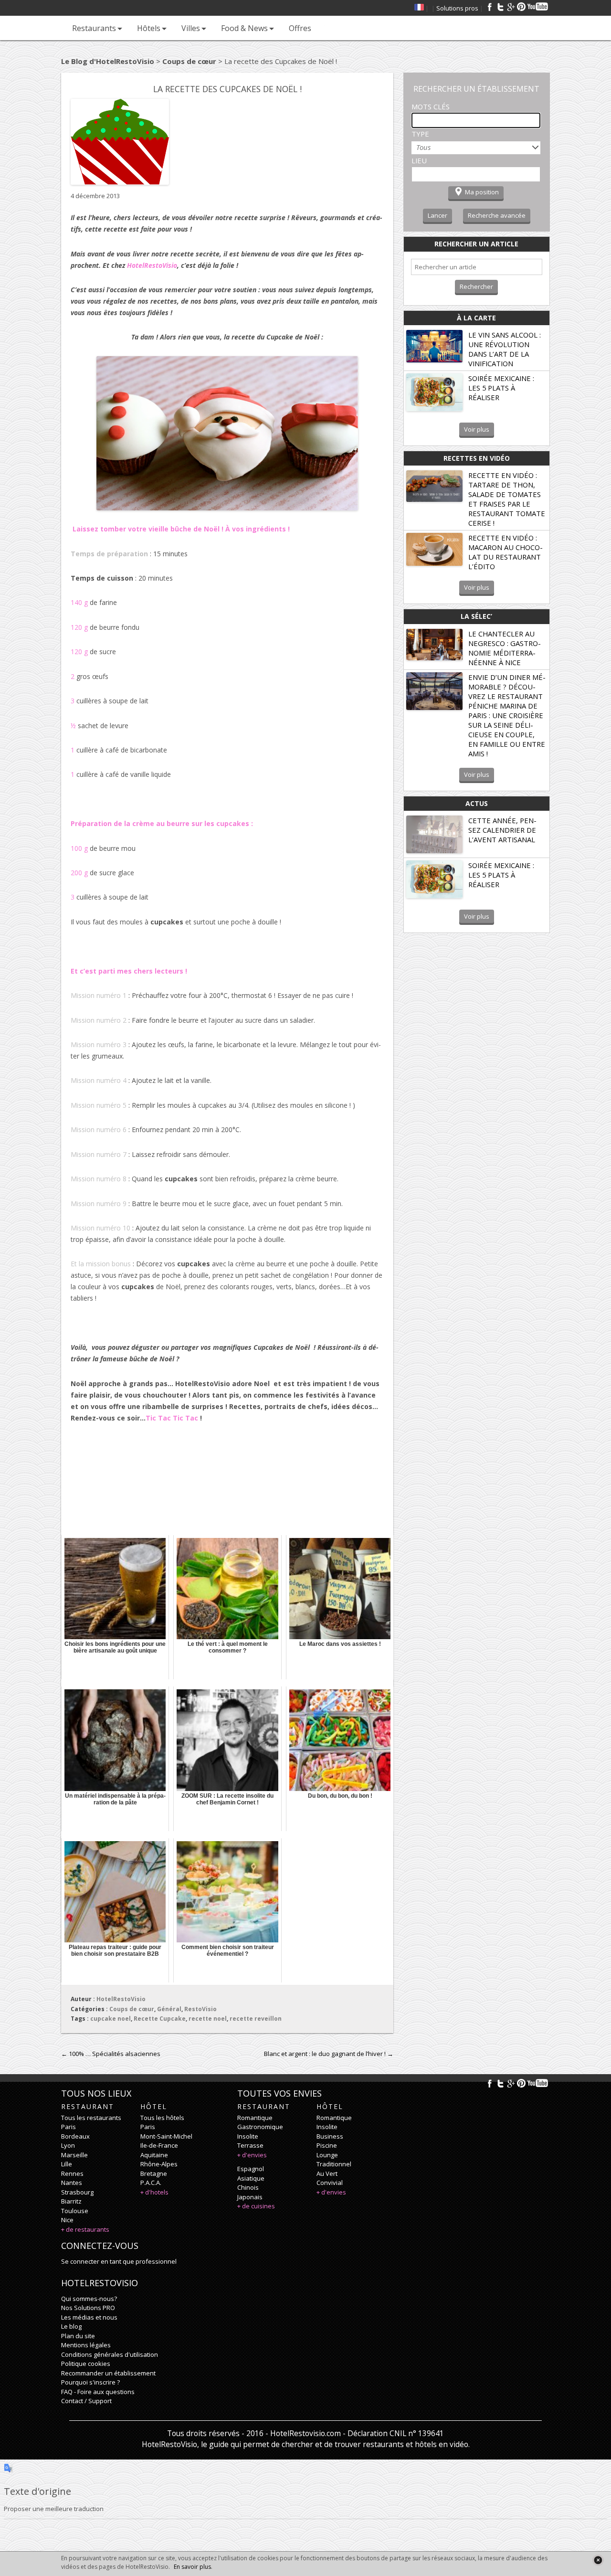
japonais (250, 2197)
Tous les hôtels (162, 2118)
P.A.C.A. (151, 2183)
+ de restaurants (85, 2229)
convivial (330, 2183)
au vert (327, 2173)
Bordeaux (75, 2136)
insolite (248, 2136)
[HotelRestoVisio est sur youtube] (538, 7)
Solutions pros (457, 8)
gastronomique (260, 2127)
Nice (67, 2220)
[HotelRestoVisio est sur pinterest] (521, 7)
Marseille (74, 2155)
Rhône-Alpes (159, 2164)
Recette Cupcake (160, 2019)
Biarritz (71, 2201)
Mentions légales (86, 2345)
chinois (248, 2187)
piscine (327, 2145)
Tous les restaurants (91, 2118)
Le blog (71, 2326)
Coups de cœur (189, 61)
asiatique (251, 2178)
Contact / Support (86, 2401)
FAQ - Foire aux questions (98, 2392)
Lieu (419, 160)
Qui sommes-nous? (89, 2299)
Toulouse (75, 2211)
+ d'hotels (154, 2192)
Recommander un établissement (108, 2373)
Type (420, 134)
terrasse (250, 2145)
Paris (68, 2127)
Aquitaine (154, 2155)
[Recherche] (328, 28)
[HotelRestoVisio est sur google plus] (511, 7)
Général (169, 2009)
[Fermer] (598, 2560)
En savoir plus (192, 2567)
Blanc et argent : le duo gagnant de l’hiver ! (329, 2054)
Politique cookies (86, 2364)
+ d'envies (252, 2155)
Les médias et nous (89, 2317)
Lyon (68, 2145)
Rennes (72, 2173)
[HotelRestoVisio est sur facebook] (490, 7)
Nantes (72, 2183)
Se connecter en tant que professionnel (119, 2261)
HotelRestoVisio (121, 1999)
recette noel (208, 2019)
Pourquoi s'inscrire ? (90, 2382)
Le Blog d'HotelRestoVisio (108, 61)
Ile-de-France (159, 2145)
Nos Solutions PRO (88, 2308)
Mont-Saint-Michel (166, 2136)
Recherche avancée (497, 215)
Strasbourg (77, 2192)
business (330, 2136)
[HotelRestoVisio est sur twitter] (500, 7)
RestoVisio (200, 2009)
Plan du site (78, 2336)
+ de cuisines (256, 2206)
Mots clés (431, 106)
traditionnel (334, 2164)
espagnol (251, 2169)
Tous (423, 147)
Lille (67, 2164)
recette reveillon (256, 2019)
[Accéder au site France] (419, 8)
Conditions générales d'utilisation (110, 2354)
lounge (327, 2155)
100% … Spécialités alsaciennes (111, 2054)
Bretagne (154, 2173)
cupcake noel (111, 2019)
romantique (255, 2118)
